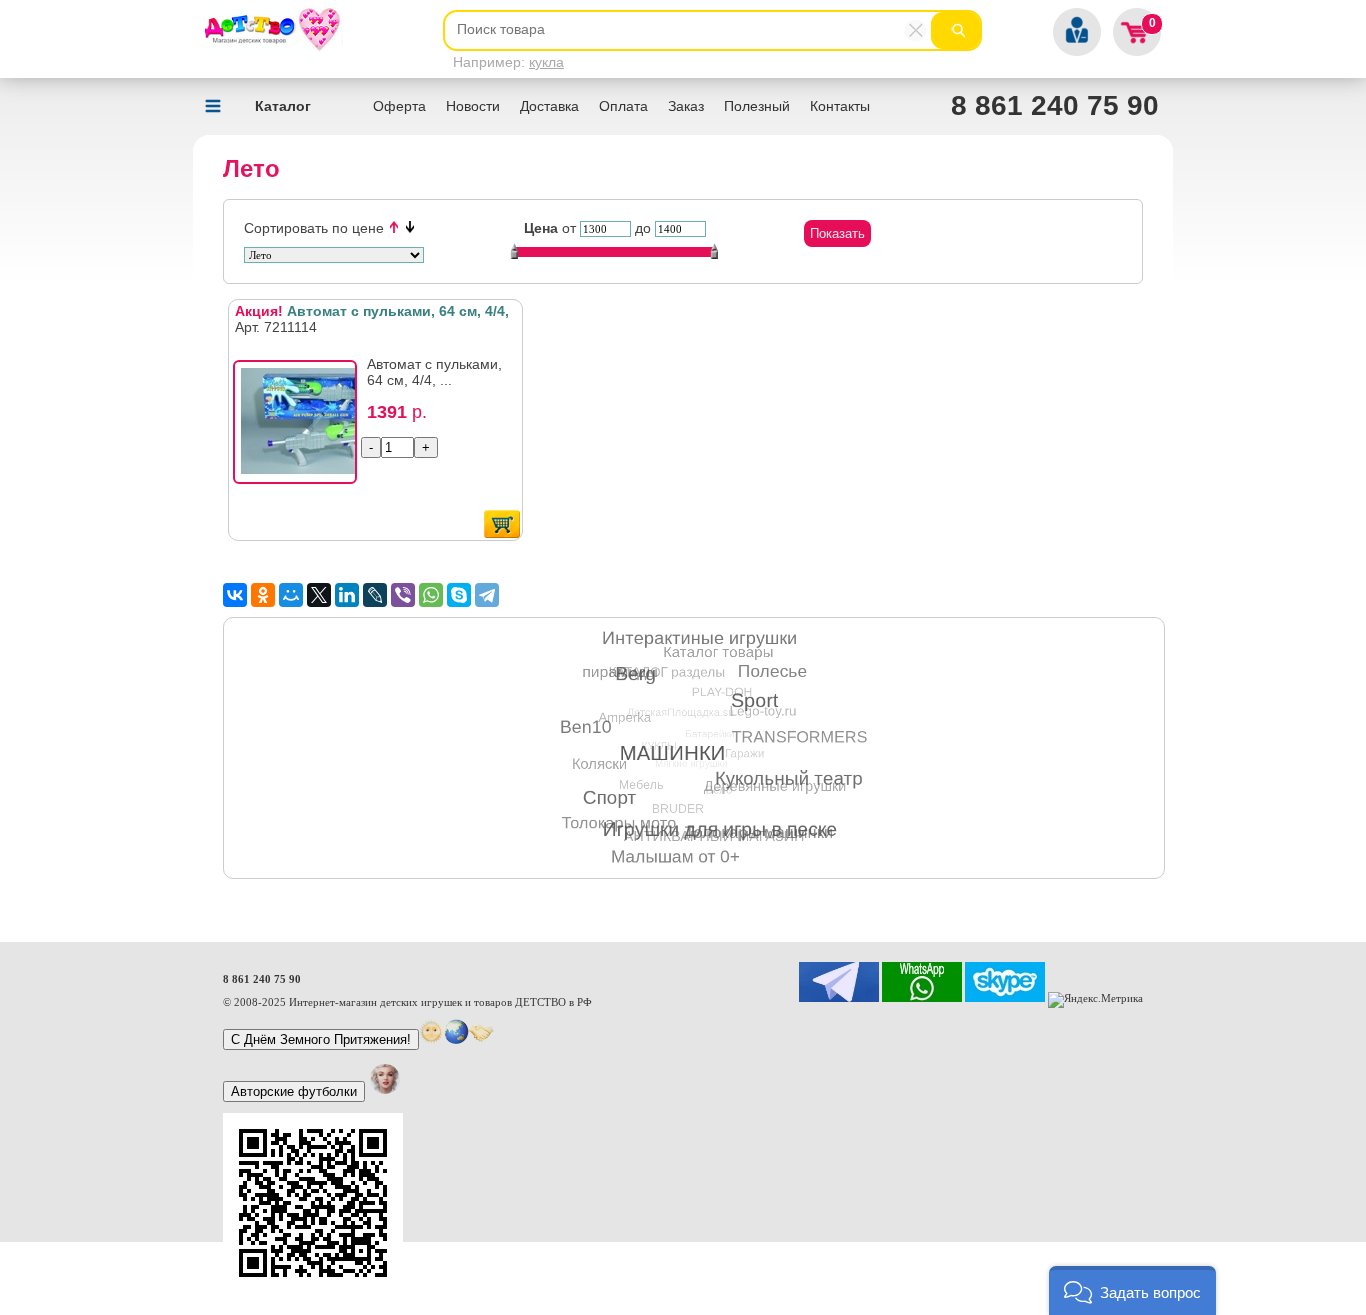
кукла (546, 62)
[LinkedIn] (347, 595)
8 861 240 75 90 (1055, 105)
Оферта (399, 106)
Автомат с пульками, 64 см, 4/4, (372, 311)
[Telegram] (487, 595)
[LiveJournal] (375, 595)
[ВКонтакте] (235, 595)
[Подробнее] (301, 428)
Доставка (549, 106)
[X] (319, 595)
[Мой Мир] (291, 595)
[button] (1132, 1290)
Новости (473, 106)
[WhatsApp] (431, 595)
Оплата (623, 106)
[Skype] (459, 595)
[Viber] (403, 595)
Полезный (757, 106)
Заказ (686, 106)
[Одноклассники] (263, 595)
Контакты (840, 106)
